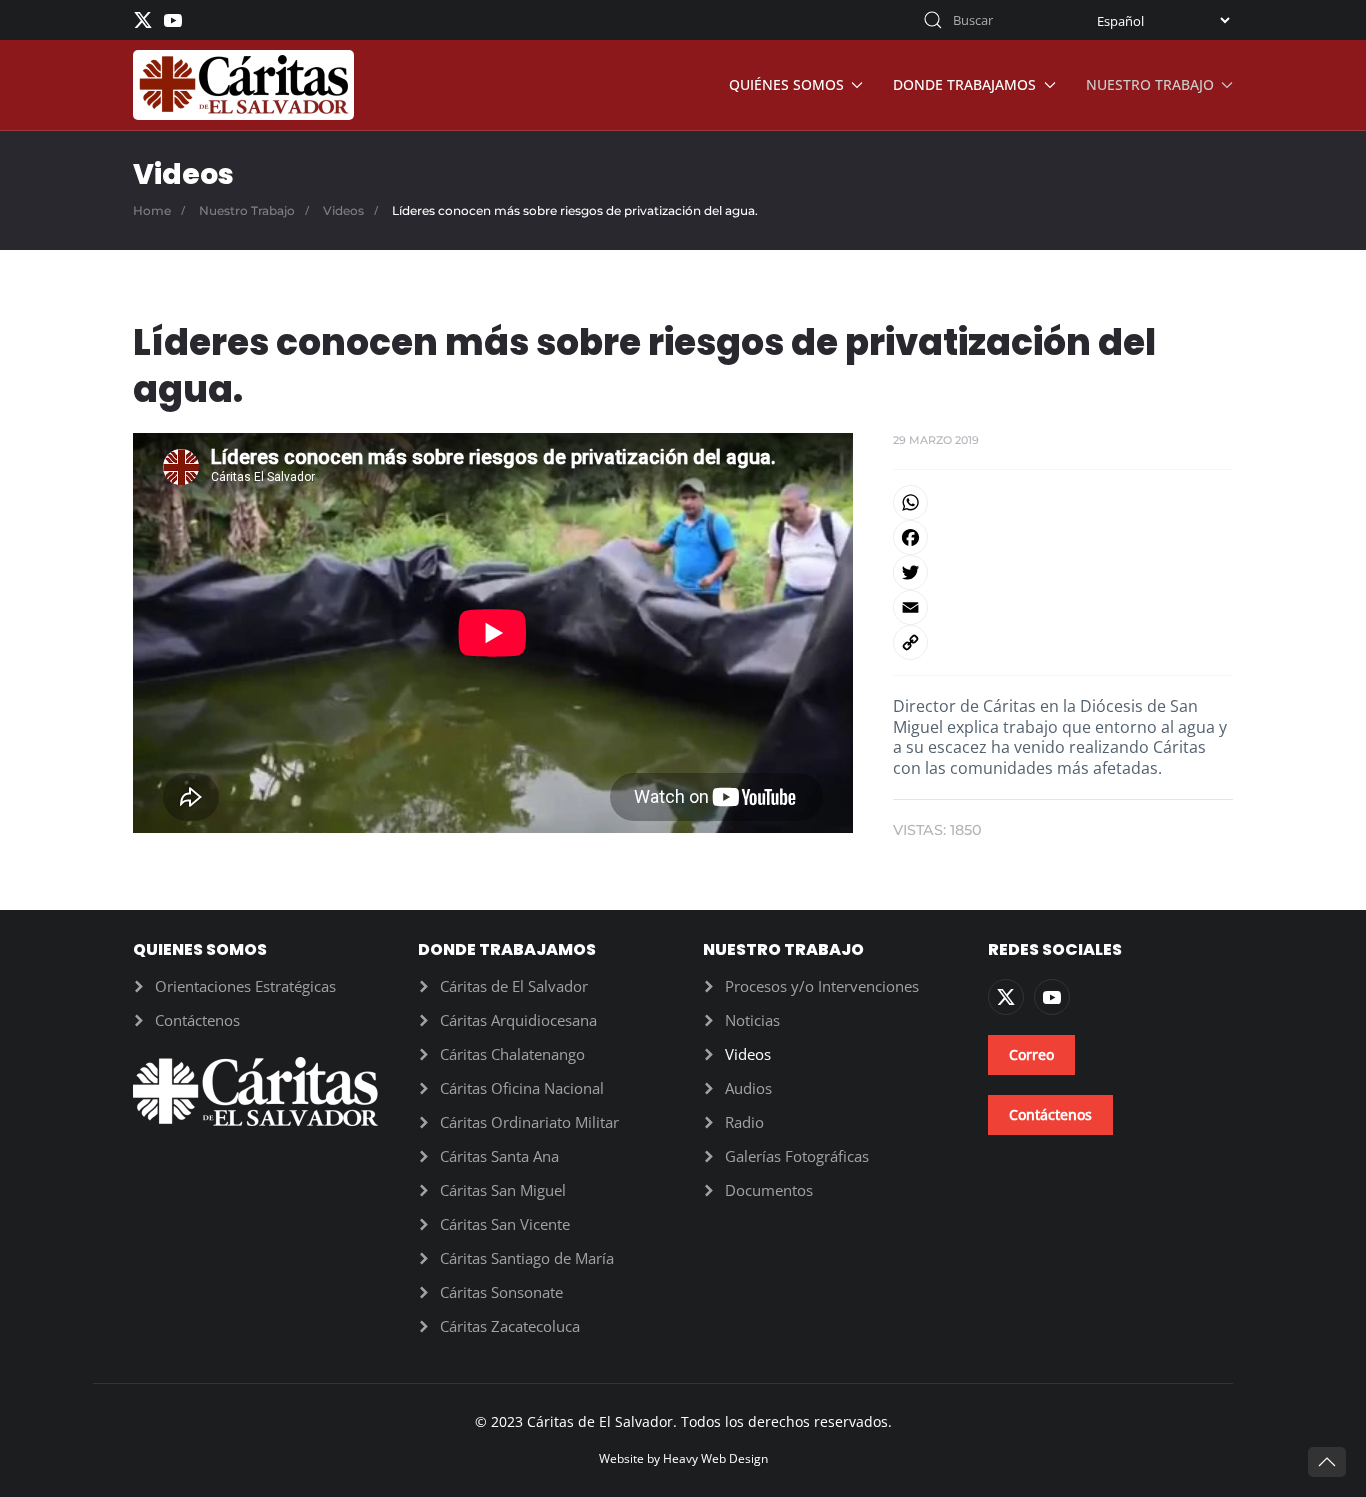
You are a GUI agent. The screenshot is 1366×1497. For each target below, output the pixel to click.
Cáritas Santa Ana (499, 1156)
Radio (744, 1122)
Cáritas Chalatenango (512, 1054)
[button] (1327, 1462)
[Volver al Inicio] (243, 85)
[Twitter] (1063, 572)
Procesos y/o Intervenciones (822, 986)
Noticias (752, 1020)
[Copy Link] (1063, 642)
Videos (748, 1054)
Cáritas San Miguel (503, 1190)
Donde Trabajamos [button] (964, 84)
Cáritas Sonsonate (501, 1292)
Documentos (769, 1190)
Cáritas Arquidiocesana (518, 1020)
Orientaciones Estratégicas (245, 986)
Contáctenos (197, 1020)
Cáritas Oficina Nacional (522, 1088)
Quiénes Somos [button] (786, 84)
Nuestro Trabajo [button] (1150, 84)
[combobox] (988, 20)
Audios (748, 1088)
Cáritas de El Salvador (514, 986)
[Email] (1063, 607)
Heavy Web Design (715, 1458)
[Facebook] (1063, 537)
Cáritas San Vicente (505, 1224)
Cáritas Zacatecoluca (510, 1326)
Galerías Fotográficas (797, 1156)
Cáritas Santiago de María (527, 1258)
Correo (1031, 1054)
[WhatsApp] (1063, 502)
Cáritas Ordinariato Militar (529, 1122)
